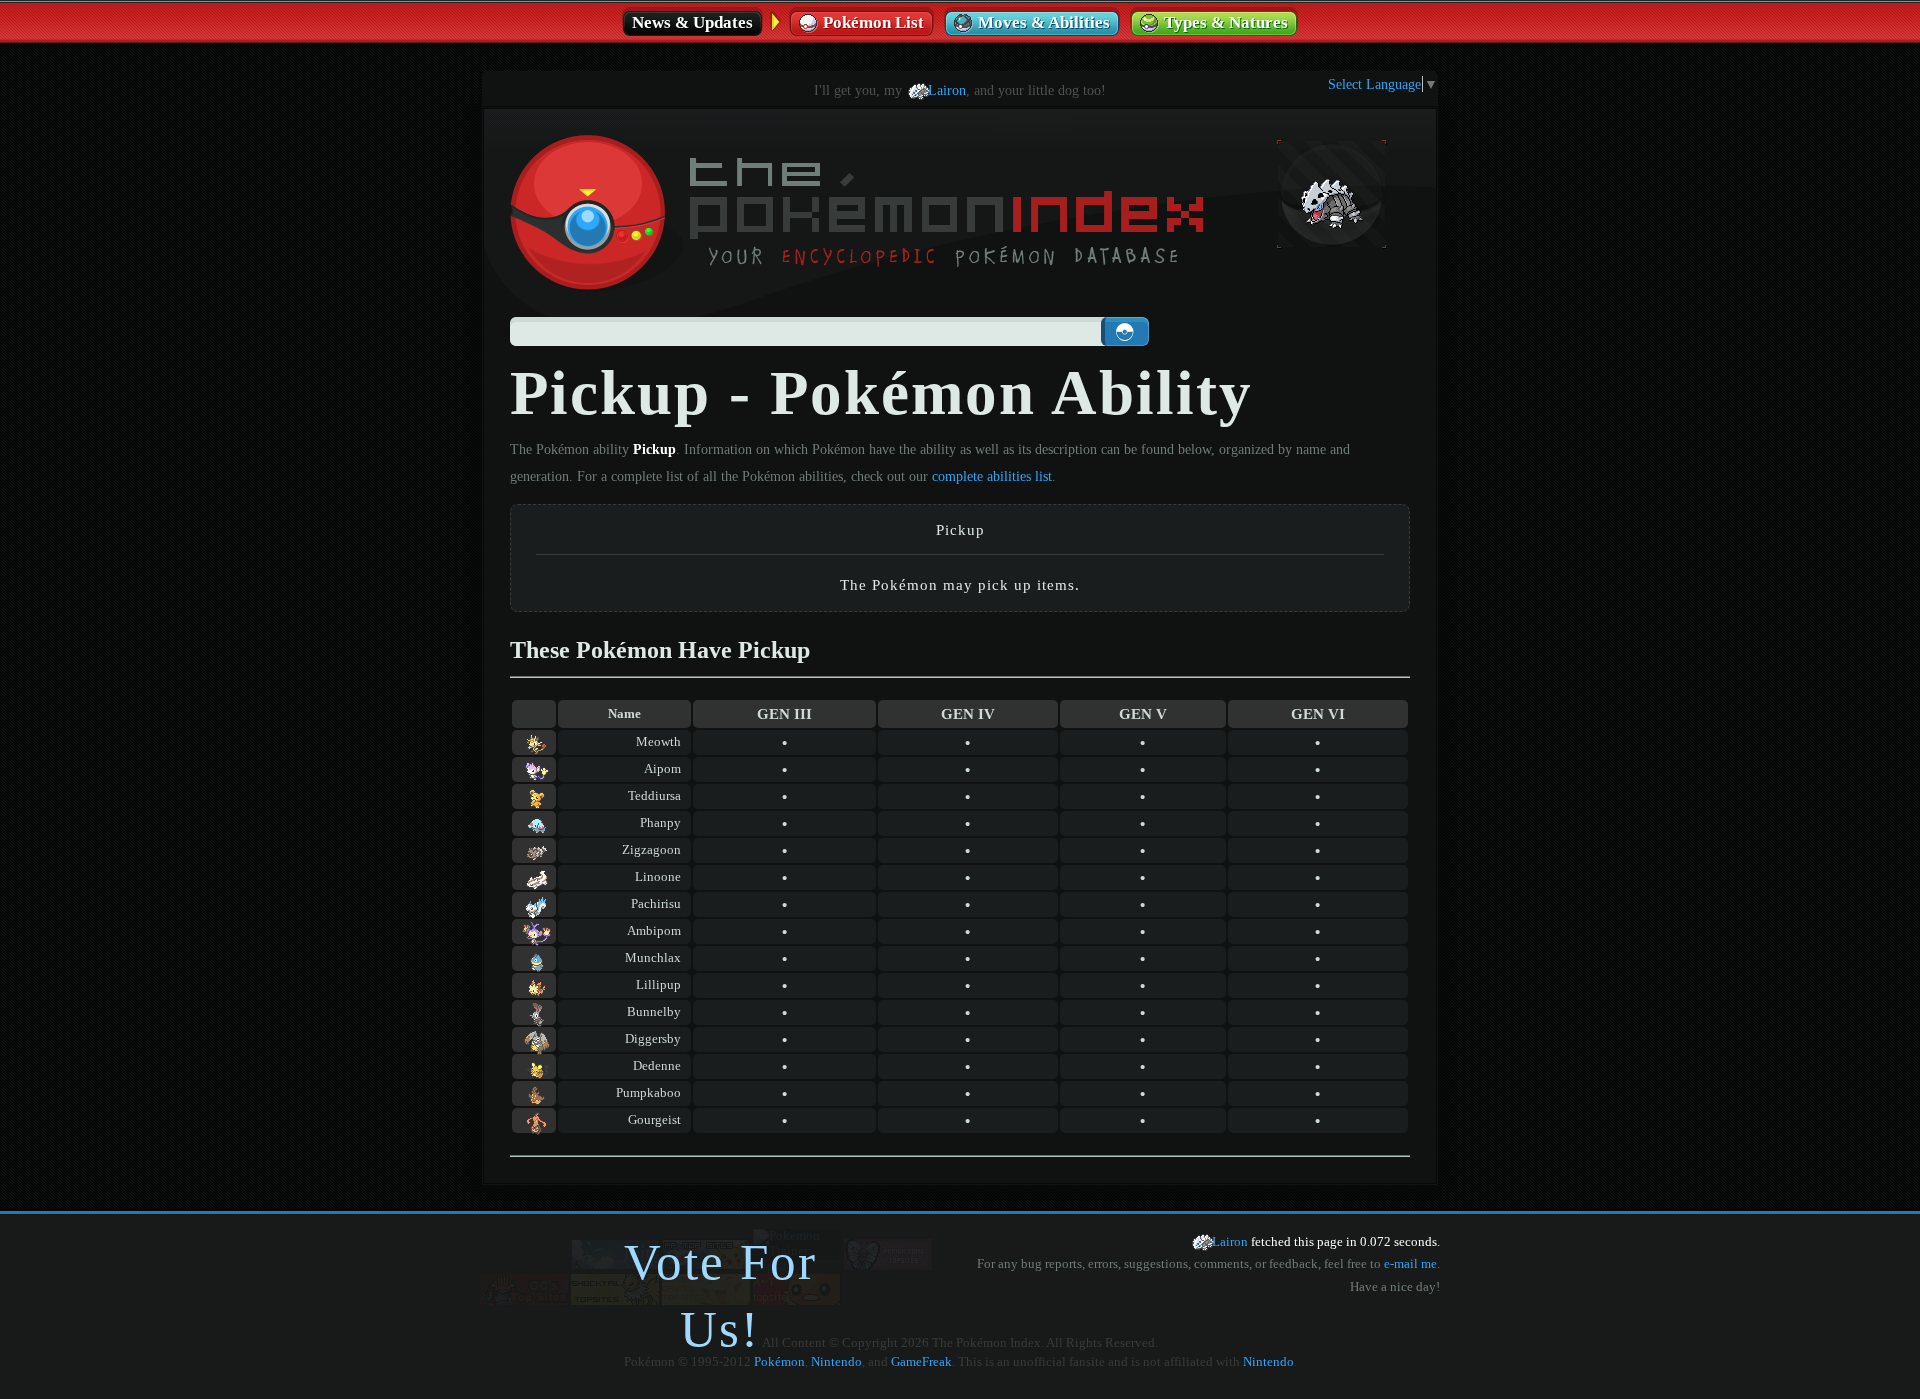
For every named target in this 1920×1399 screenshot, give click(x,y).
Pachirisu (656, 904)
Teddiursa (654, 796)
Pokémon (779, 1362)
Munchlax (653, 958)
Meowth (658, 742)
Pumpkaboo (648, 1093)
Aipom (662, 769)
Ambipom (654, 931)
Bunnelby (654, 1012)
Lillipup (658, 985)
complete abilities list (992, 476)
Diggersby (653, 1039)
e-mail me (1410, 1264)
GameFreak (921, 1362)
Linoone (658, 877)
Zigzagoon (651, 850)
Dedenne (657, 1066)
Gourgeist (654, 1120)
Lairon (947, 90)
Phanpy (660, 823)
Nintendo (836, 1362)
